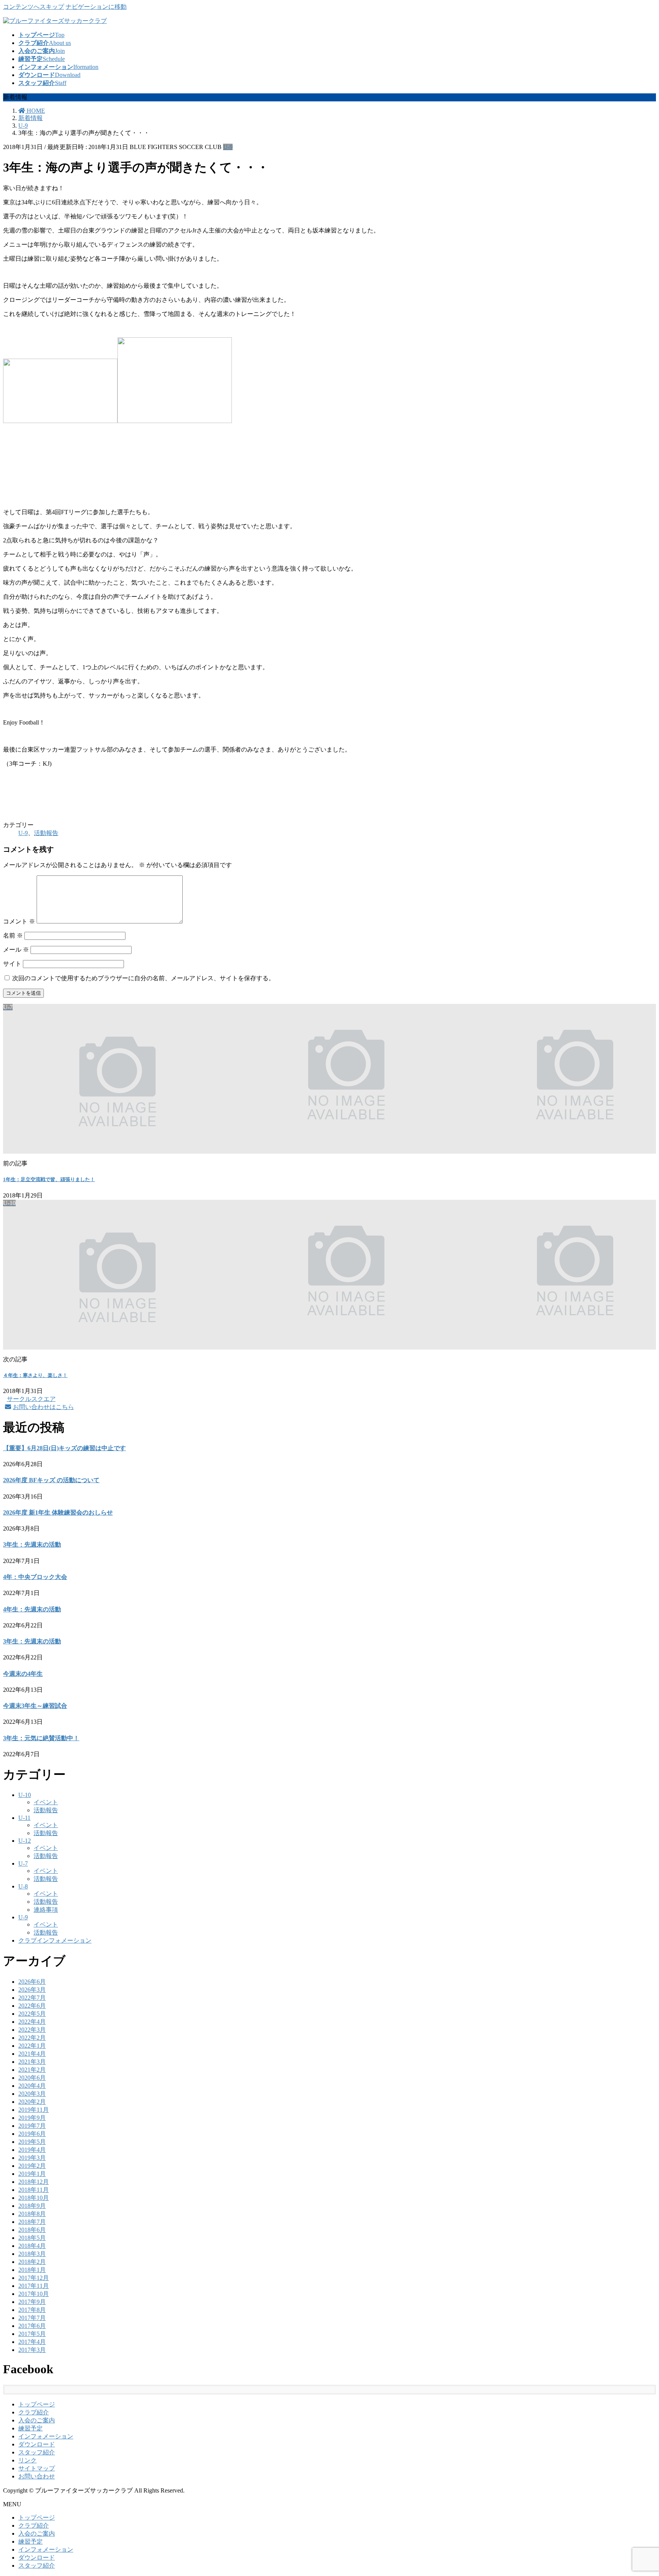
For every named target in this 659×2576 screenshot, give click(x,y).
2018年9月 (32, 2206)
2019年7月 (32, 2126)
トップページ (37, 2404)
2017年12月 (34, 2278)
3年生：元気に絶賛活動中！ (41, 1738)
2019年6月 (32, 2134)
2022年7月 (32, 1998)
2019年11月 (34, 2110)
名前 (13, 935)
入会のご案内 (37, 2420)
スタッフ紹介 (37, 2452)
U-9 (228, 147)
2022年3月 (32, 2030)
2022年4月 (32, 2022)
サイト (12, 964)
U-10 (25, 1795)
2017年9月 (32, 2302)
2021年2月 (32, 2070)
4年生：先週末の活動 (32, 1609)
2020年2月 (32, 2102)
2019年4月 (32, 2150)
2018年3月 (32, 2254)
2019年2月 (32, 2166)
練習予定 (31, 2428)
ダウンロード (37, 2444)
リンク (27, 2460)
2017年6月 (32, 2326)
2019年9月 (32, 2118)
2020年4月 (32, 2086)
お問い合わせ (37, 2476)
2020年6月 (32, 2078)
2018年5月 (32, 2238)
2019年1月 (32, 2174)
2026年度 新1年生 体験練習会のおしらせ (58, 1512)
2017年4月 (32, 2342)
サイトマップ (37, 2468)
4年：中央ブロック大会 (35, 1577)
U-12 (25, 1841)
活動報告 (46, 833)
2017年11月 (34, 2286)
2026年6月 (32, 1982)
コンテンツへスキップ (34, 7)
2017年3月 (32, 2350)
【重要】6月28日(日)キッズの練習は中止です (64, 1448)
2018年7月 (32, 2222)
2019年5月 (32, 2142)
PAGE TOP (638, 2491)
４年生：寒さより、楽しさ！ (35, 1375)
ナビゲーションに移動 (96, 7)
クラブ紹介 (34, 2412)
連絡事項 (46, 1910)
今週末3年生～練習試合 (35, 1706)
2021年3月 (32, 2062)
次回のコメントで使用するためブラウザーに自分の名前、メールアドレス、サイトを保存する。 (143, 978)
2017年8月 (32, 2310)
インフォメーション (46, 2436)
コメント (19, 921)
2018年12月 (34, 2182)
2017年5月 (32, 2334)
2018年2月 (32, 2262)
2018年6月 (32, 2230)
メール (16, 950)
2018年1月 (32, 2270)
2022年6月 (32, 2006)
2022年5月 (32, 2014)
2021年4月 (32, 2054)
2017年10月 (34, 2294)
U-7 (23, 1863)
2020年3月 (32, 2094)
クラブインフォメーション (55, 1940)
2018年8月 (32, 2214)
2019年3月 (32, 2158)
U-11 (24, 1818)
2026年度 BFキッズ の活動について (51, 1480)
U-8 (23, 1886)
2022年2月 (32, 2038)
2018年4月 (32, 2246)
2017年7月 (32, 2318)
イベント (46, 1802)
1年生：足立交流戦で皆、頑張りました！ (49, 1179)
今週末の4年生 (23, 1674)
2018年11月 (34, 2190)
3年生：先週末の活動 (32, 1544)
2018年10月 (34, 2198)
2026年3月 (32, 1990)
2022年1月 (32, 2046)
